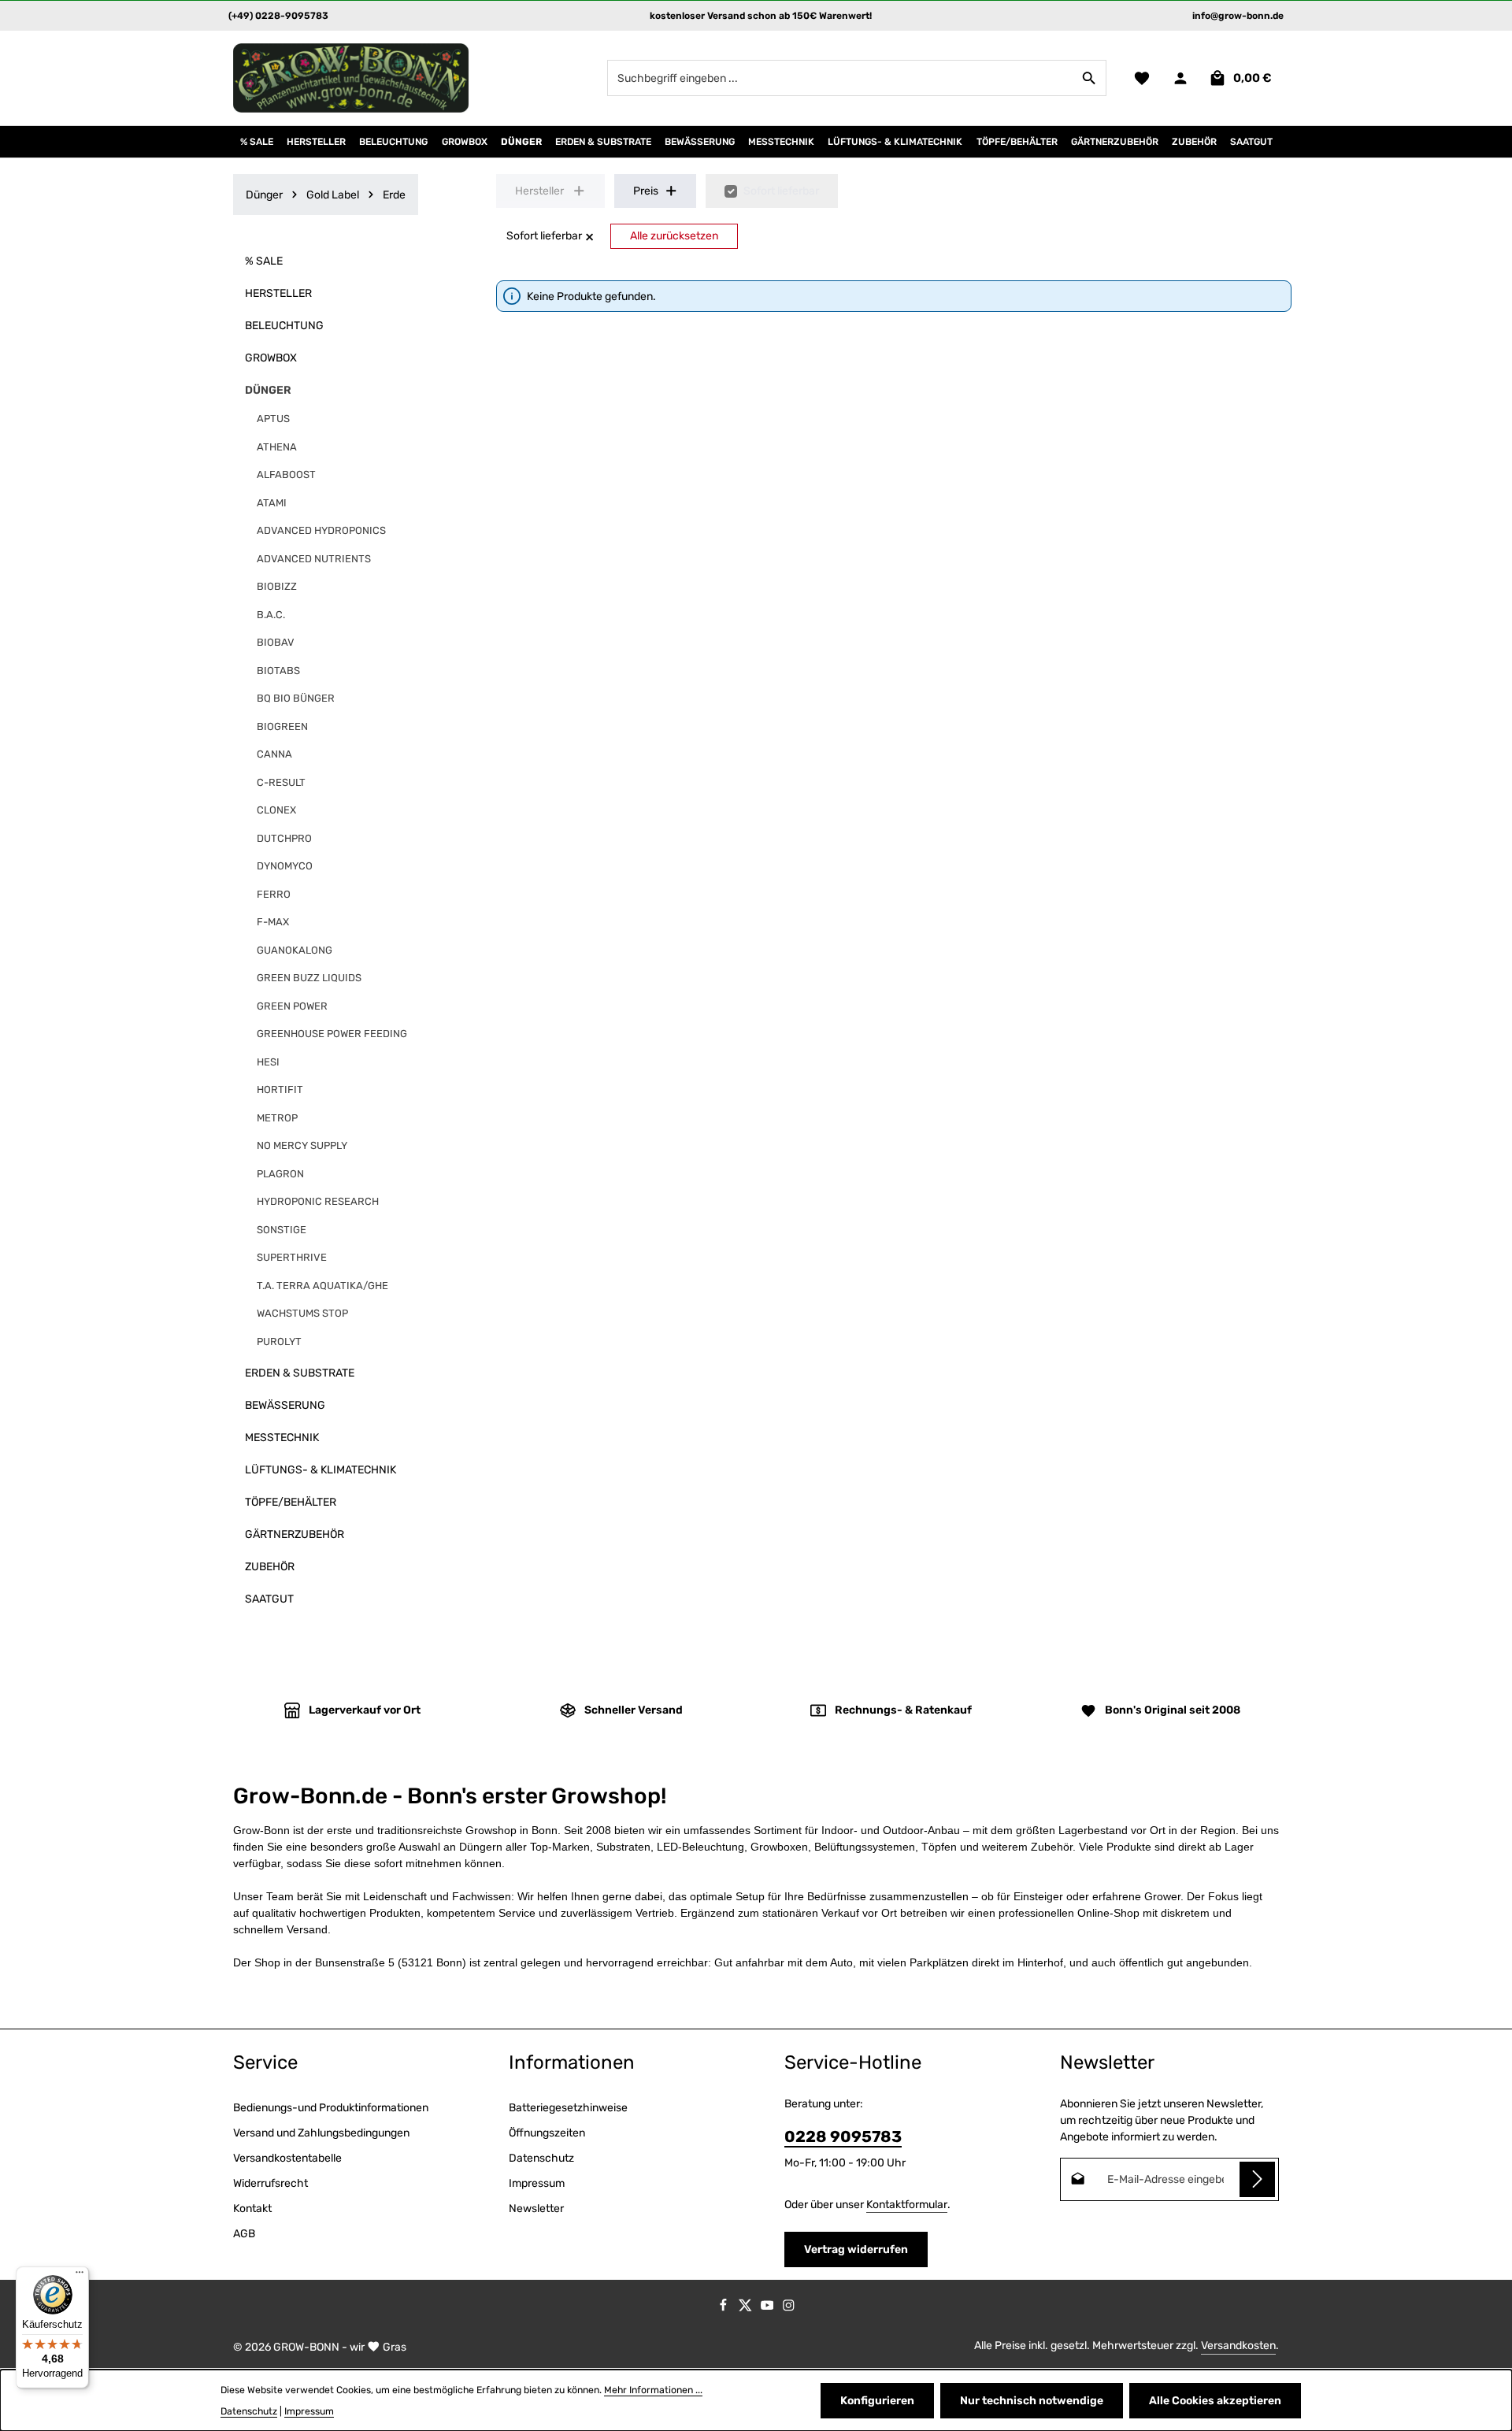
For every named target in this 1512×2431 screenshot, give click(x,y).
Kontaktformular (907, 2205)
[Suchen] (1090, 78)
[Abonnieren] (1257, 2179)
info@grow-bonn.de (1238, 16)
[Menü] (80, 2276)
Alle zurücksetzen (674, 236)
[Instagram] (789, 2308)
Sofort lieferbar (781, 191)
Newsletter (536, 2209)
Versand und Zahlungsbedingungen (321, 2133)
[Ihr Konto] (1180, 78)
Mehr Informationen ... (653, 2390)
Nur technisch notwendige (1032, 2401)
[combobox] (840, 78)
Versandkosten (1238, 2346)
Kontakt (252, 2209)
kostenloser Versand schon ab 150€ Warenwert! (761, 16)
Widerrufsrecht (271, 2183)
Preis (646, 191)
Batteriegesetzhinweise (568, 2108)
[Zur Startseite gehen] (351, 78)
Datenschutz (541, 2158)
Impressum (537, 2183)
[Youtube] (769, 2308)
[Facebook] (724, 2308)
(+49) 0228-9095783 (278, 16)
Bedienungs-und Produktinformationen (331, 2108)
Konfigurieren (877, 2401)
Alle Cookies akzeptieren (1215, 2401)
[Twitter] (747, 2308)
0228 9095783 (843, 2136)
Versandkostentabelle (287, 2158)
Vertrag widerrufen (856, 2249)
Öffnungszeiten (547, 2133)
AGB (244, 2234)
